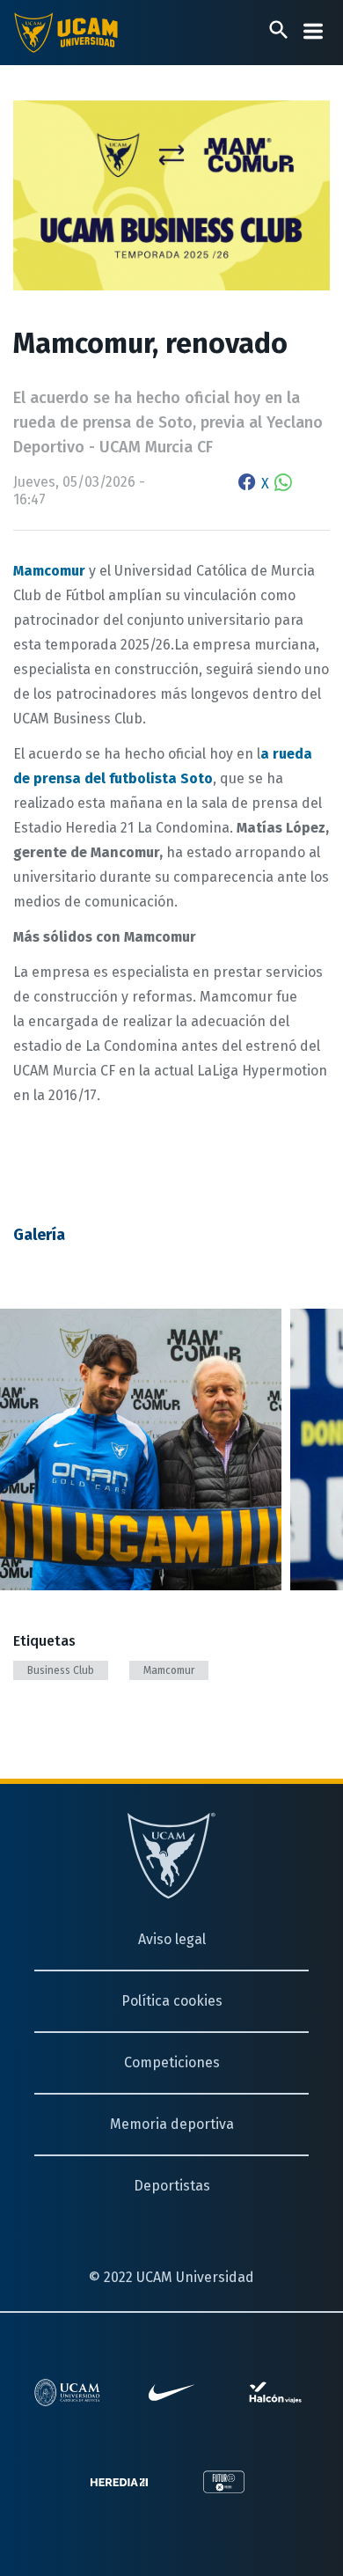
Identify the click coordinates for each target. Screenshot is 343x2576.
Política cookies (172, 2001)
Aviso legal (172, 1939)
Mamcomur (169, 1670)
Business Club (61, 1670)
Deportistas (172, 2186)
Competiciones (172, 2062)
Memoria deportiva (172, 2124)
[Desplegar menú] (313, 31)
